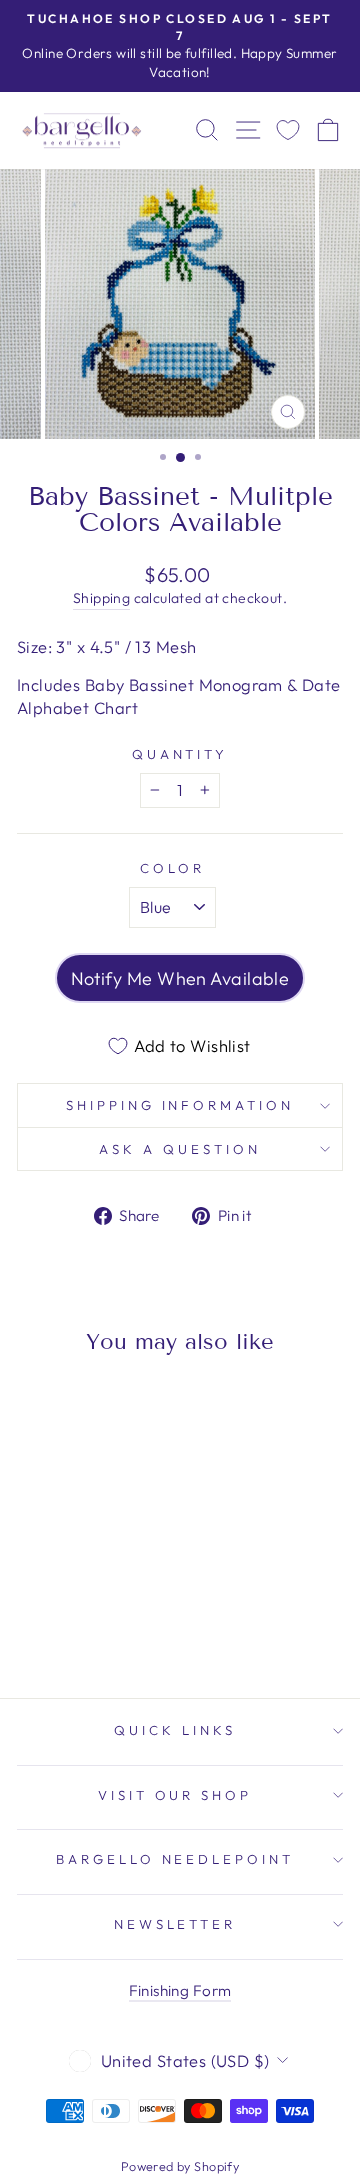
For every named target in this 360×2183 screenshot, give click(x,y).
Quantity (180, 754)
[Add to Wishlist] (41, 1408)
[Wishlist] (288, 130)
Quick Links (175, 1730)
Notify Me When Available (180, 978)
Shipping (101, 598)
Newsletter (175, 1924)
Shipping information (180, 1105)
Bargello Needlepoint (175, 1859)
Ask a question (180, 1149)
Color (172, 868)
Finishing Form (180, 1990)
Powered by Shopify (180, 2166)
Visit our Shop (175, 1795)
